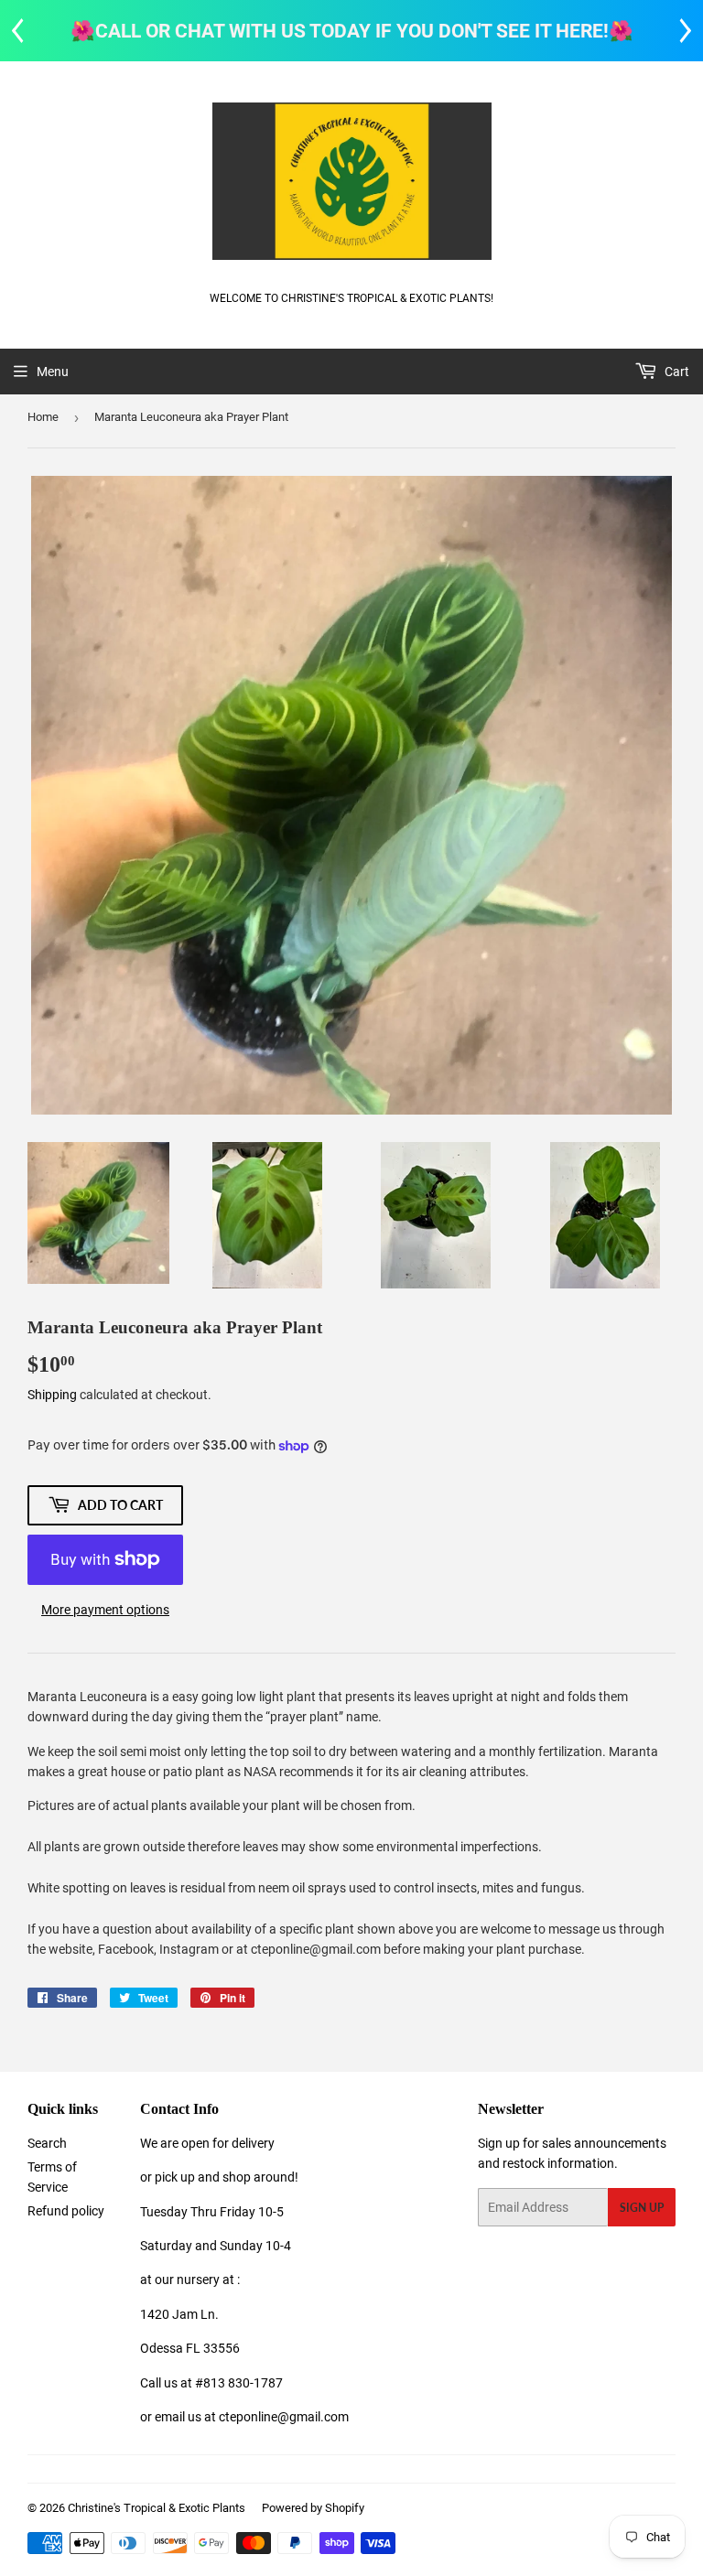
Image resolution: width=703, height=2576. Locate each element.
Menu (53, 372)
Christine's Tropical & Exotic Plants (157, 2508)
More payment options (105, 1610)
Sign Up (642, 2208)
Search (47, 2143)
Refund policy (66, 2211)
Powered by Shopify (313, 2508)
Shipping (52, 1395)
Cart (676, 372)
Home (43, 417)
